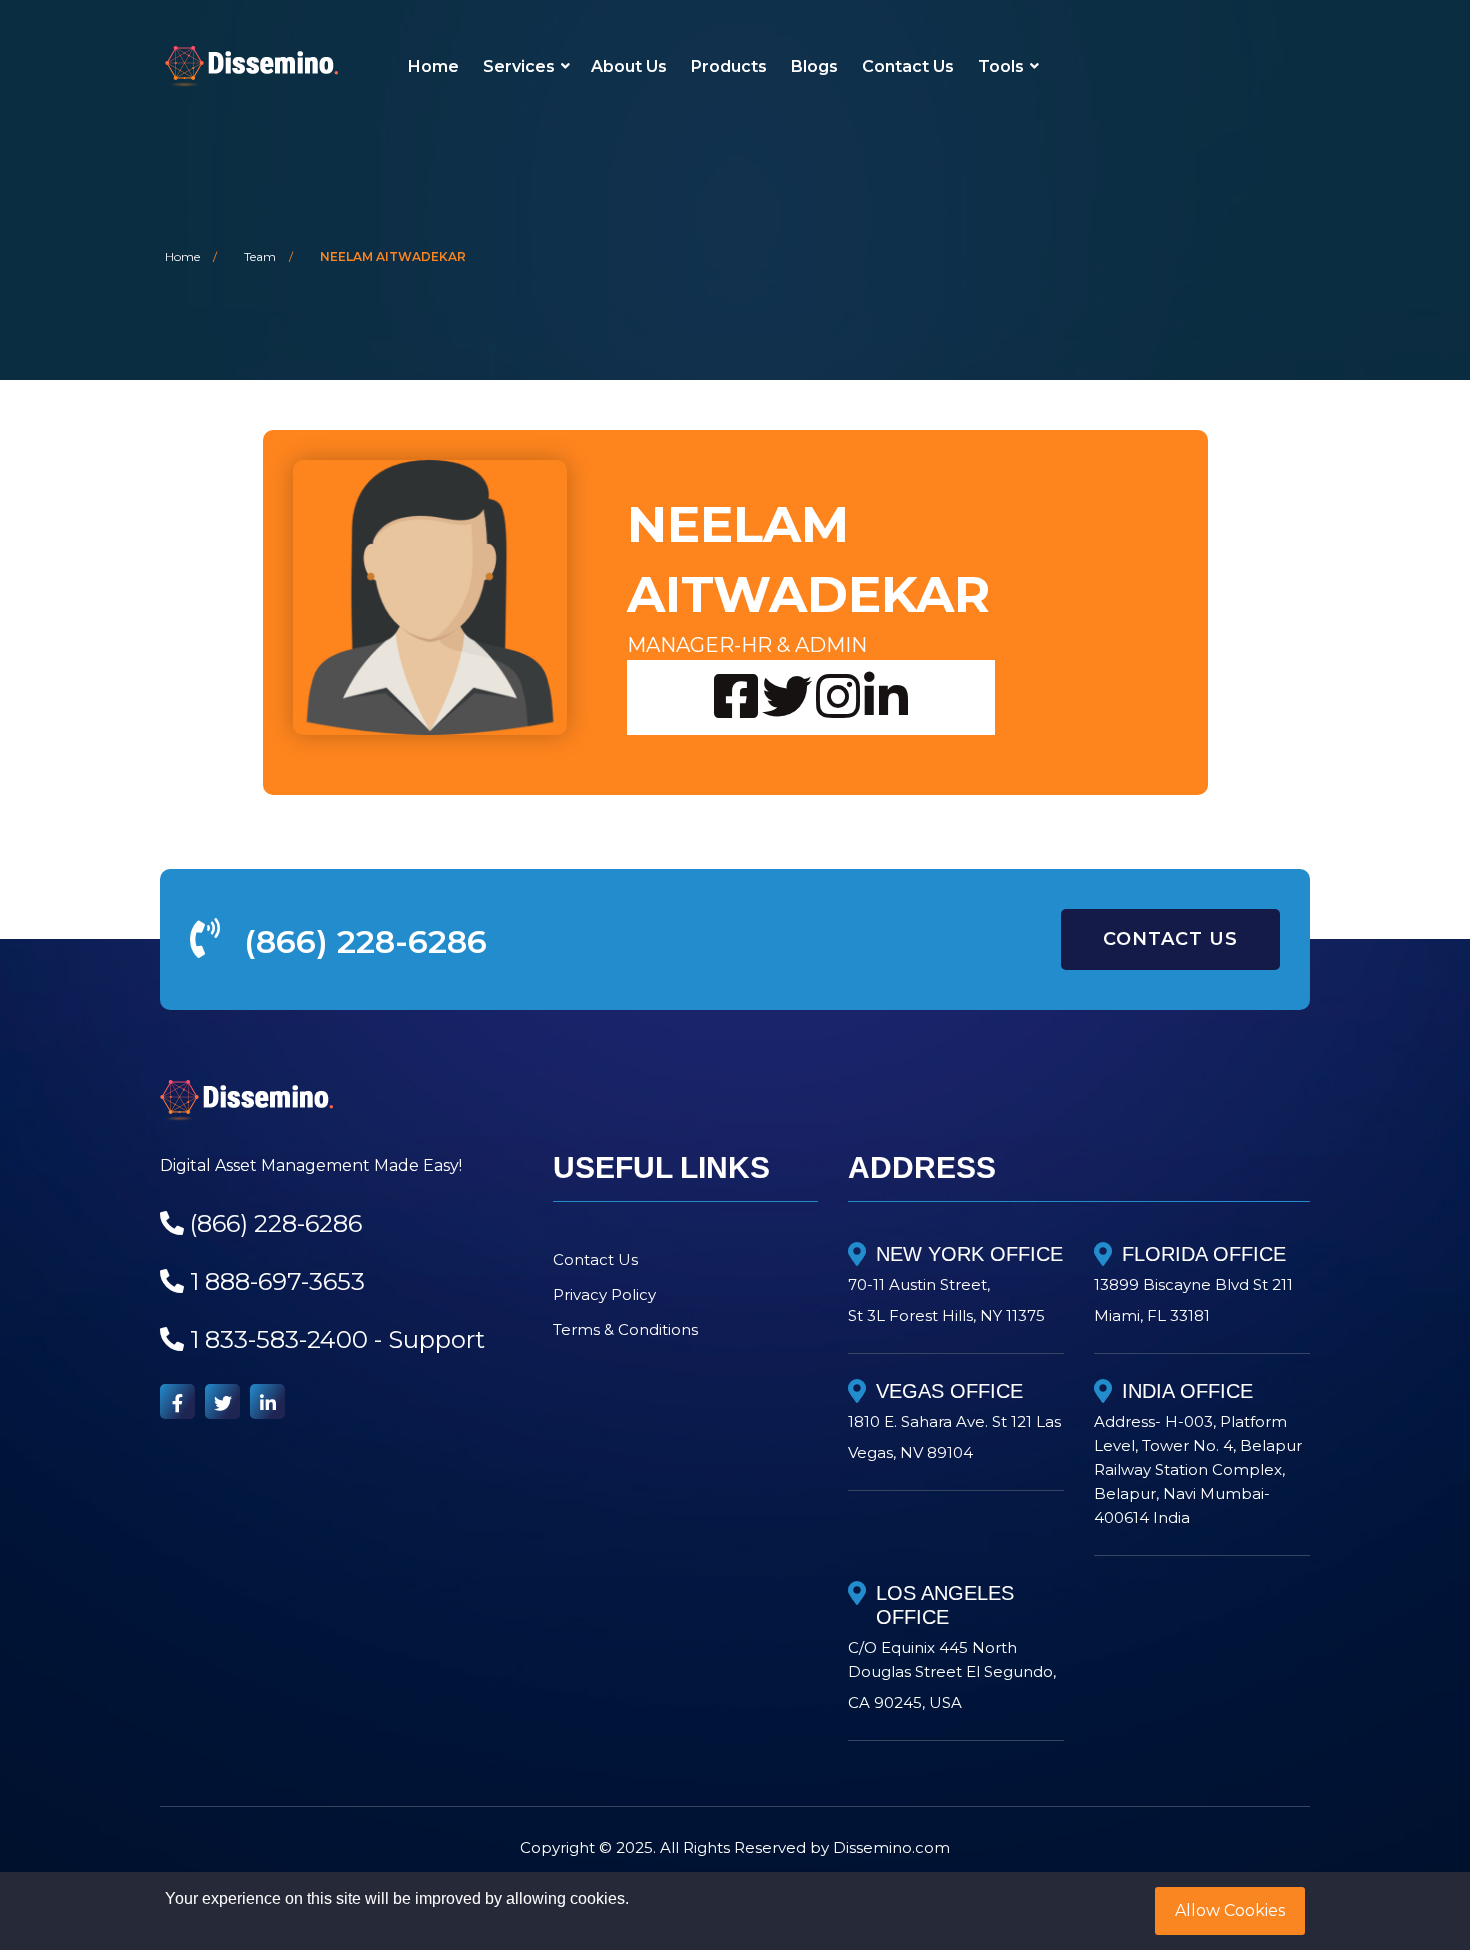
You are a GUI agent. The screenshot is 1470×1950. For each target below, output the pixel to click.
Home (433, 66)
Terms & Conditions (625, 1329)
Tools (1001, 66)
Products (729, 66)
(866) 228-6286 (365, 941)
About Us (629, 66)
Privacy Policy (604, 1294)
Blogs (814, 66)
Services (519, 66)
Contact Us (908, 66)
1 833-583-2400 (279, 1339)
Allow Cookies (1230, 1910)
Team (260, 256)
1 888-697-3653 (277, 1281)
